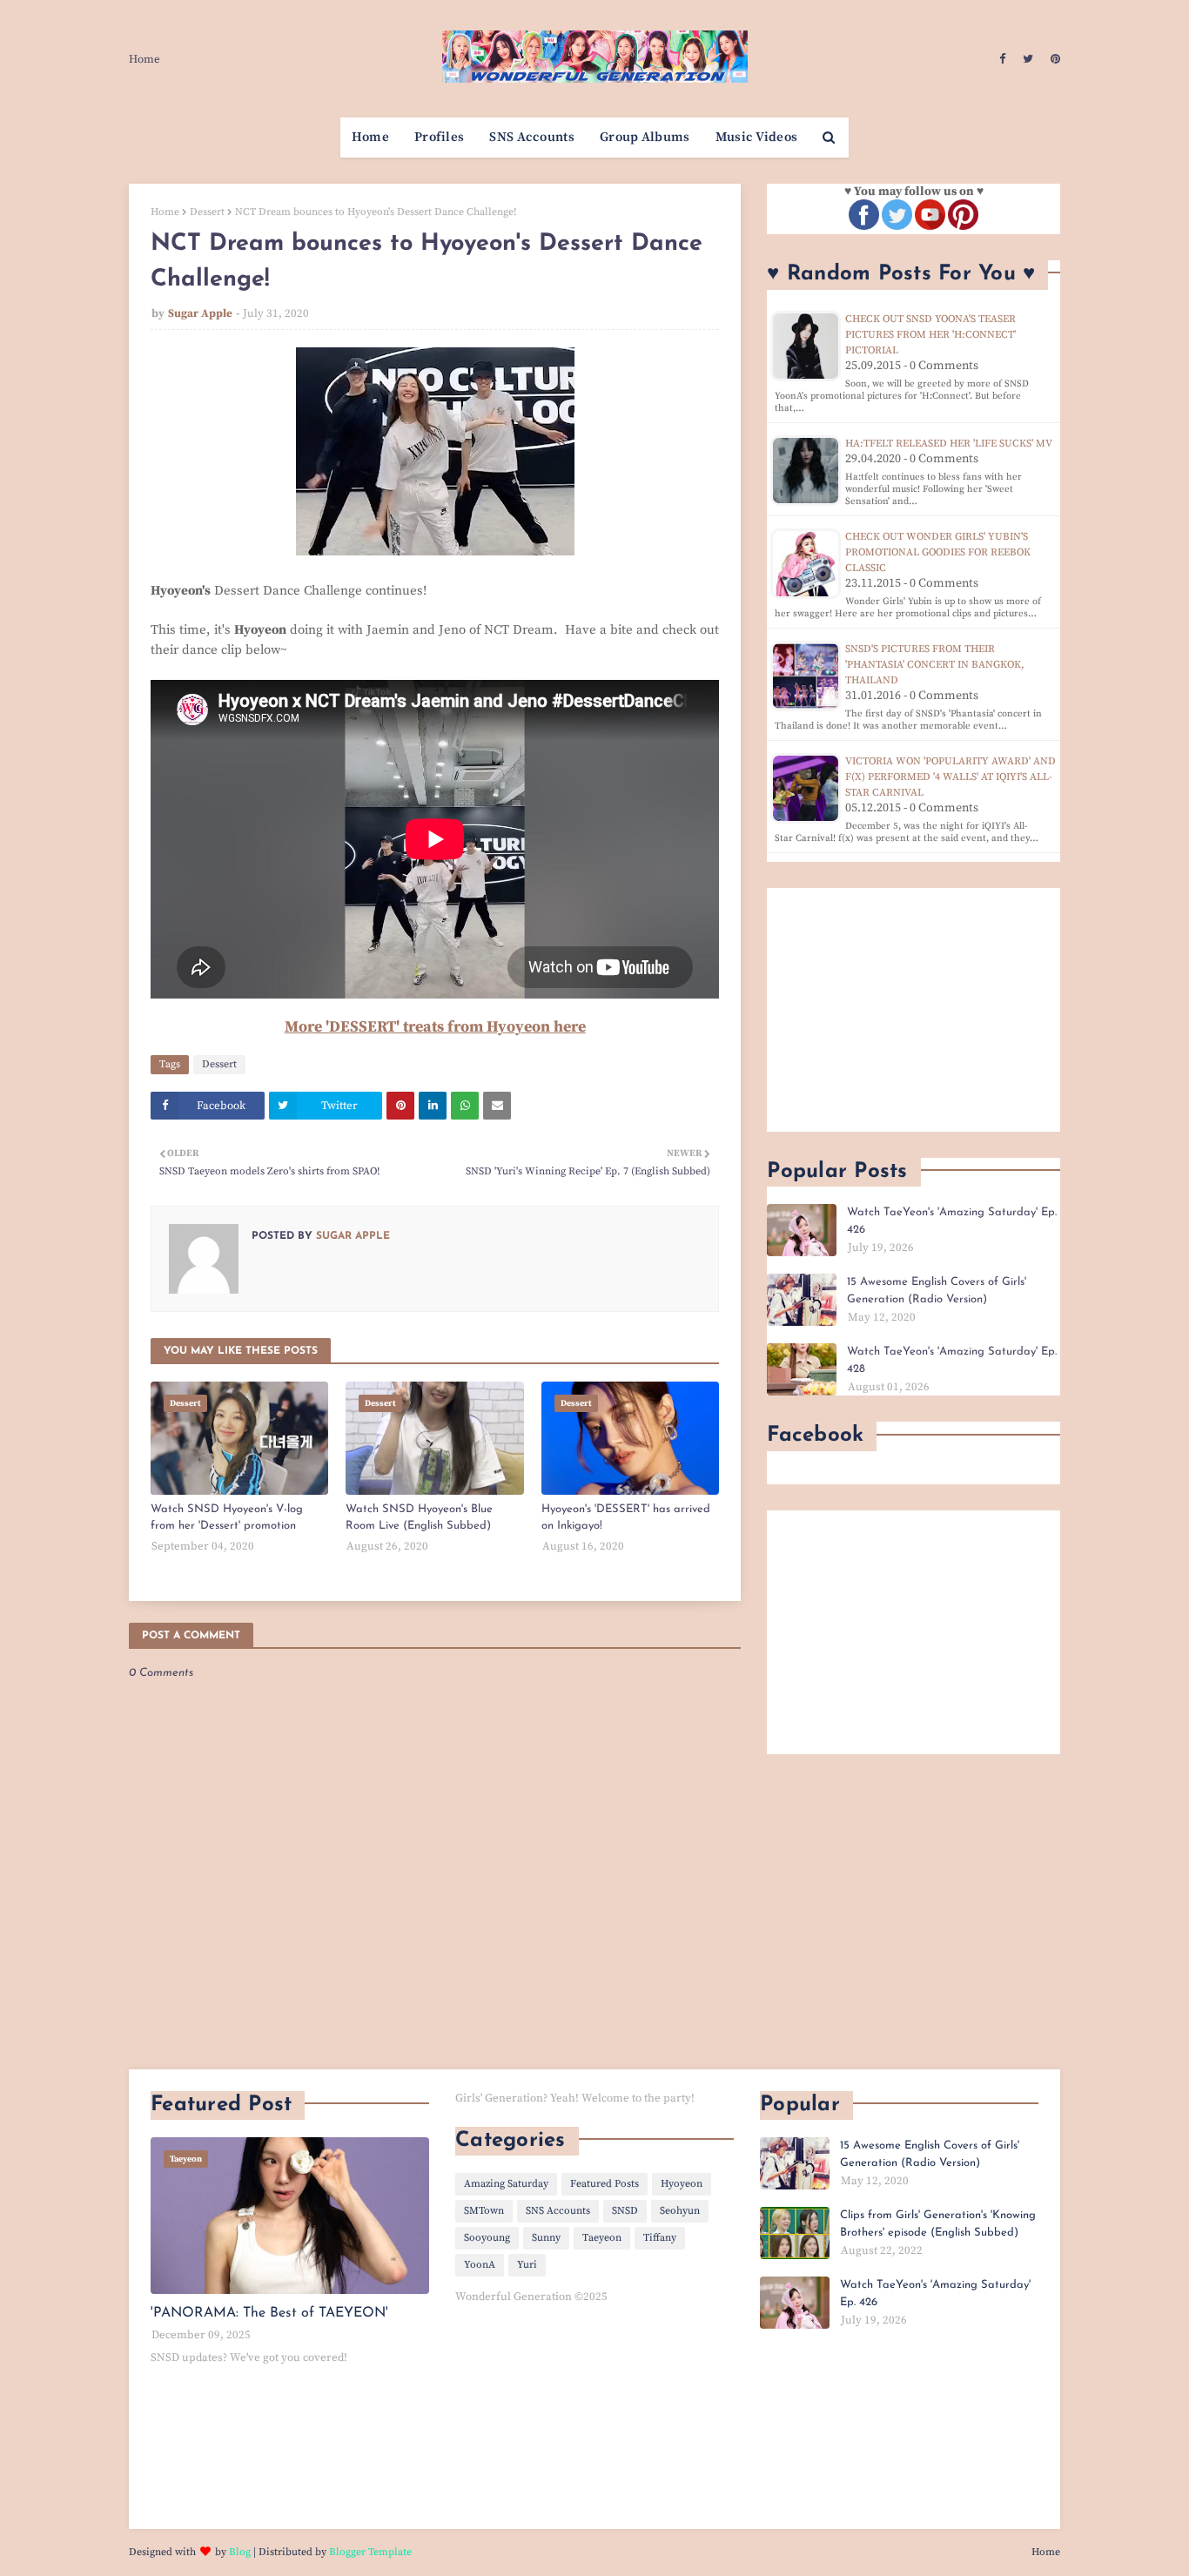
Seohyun (680, 2211)
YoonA (480, 2265)
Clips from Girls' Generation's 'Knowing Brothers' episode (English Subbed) (938, 2224)
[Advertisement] (914, 1010)
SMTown (484, 2211)
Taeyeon (602, 2238)
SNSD (625, 2211)
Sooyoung (487, 2238)
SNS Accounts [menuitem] (532, 137)
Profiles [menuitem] (439, 137)
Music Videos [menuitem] (757, 137)
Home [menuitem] (370, 137)
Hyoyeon (682, 2184)
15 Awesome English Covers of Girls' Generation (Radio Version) (937, 1291)
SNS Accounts (558, 2211)
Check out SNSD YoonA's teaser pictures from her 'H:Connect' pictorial (930, 335)
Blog (240, 2552)
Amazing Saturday (506, 2184)
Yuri (527, 2265)
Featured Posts (605, 2184)
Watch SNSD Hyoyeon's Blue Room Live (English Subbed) (419, 1518)
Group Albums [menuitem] (645, 137)
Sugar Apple (200, 313)
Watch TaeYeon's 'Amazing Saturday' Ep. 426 (952, 1221)
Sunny (546, 2238)
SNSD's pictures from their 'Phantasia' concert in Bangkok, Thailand (935, 665)
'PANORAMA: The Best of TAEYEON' (269, 2313)
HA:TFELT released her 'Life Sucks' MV (949, 444)
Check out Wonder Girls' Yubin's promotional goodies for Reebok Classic (938, 552)
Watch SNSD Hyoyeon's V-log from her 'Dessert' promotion (227, 1518)
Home (144, 59)
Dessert (207, 212)
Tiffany (660, 2238)
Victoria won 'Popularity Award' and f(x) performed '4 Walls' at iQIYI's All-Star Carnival (951, 777)
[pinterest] (1053, 59)
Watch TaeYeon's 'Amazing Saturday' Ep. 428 (952, 1360)
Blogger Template (370, 2552)
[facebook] (1002, 59)
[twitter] (1028, 59)
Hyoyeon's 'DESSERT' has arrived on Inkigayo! (626, 1518)
